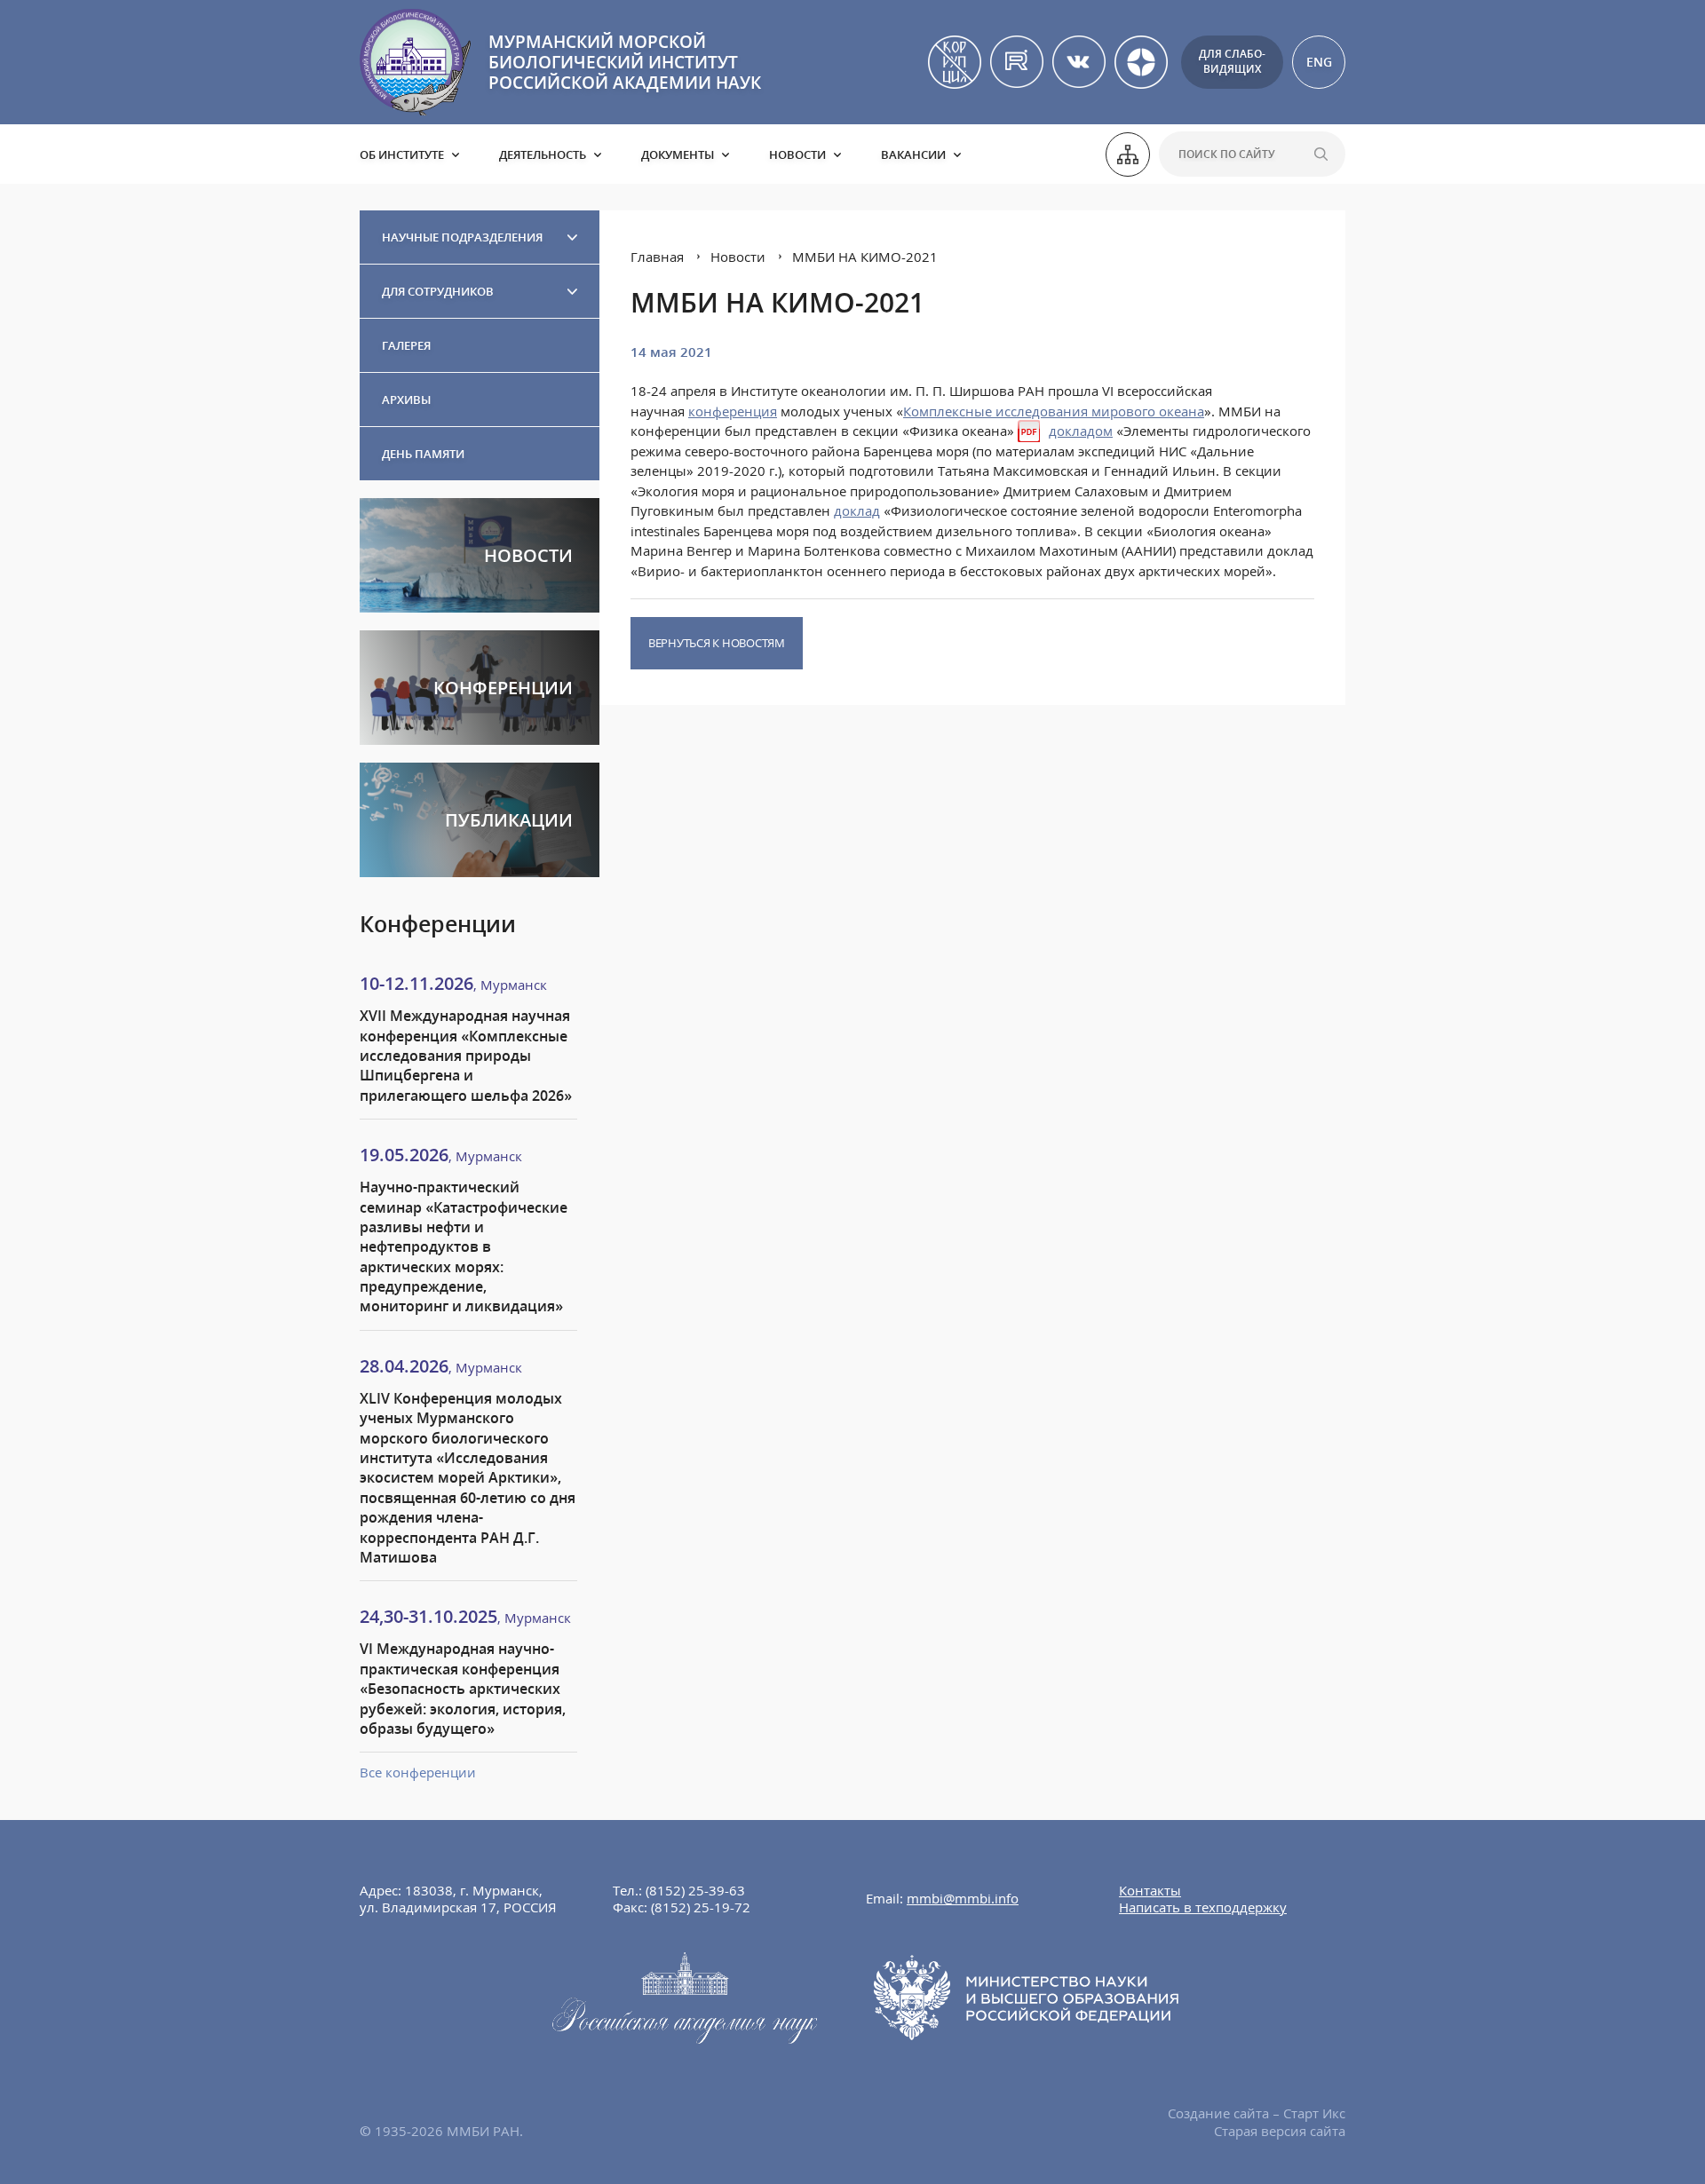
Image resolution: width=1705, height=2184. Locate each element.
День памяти (423, 454)
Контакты (1150, 1890)
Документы (678, 154)
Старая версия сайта (1280, 2131)
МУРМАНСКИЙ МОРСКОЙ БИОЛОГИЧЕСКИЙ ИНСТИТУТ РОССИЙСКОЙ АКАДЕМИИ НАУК (625, 62)
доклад (857, 510)
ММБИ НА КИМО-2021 (865, 257)
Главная (657, 257)
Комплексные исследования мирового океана (1054, 411)
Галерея (406, 345)
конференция (733, 411)
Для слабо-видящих (1232, 61)
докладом (1081, 431)
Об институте (402, 154)
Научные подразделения (462, 237)
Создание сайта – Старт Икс (1257, 2113)
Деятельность (543, 154)
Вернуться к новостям (717, 643)
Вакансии (913, 154)
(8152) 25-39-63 (695, 1890)
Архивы (406, 400)
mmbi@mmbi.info (963, 1898)
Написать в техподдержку (1203, 1907)
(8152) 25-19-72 (701, 1907)
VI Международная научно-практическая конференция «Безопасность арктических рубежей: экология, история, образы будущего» (463, 1689)
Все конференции (418, 1772)
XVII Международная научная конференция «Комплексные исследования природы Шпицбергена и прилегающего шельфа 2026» (466, 1056)
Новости (797, 154)
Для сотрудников (438, 291)
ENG (1319, 62)
